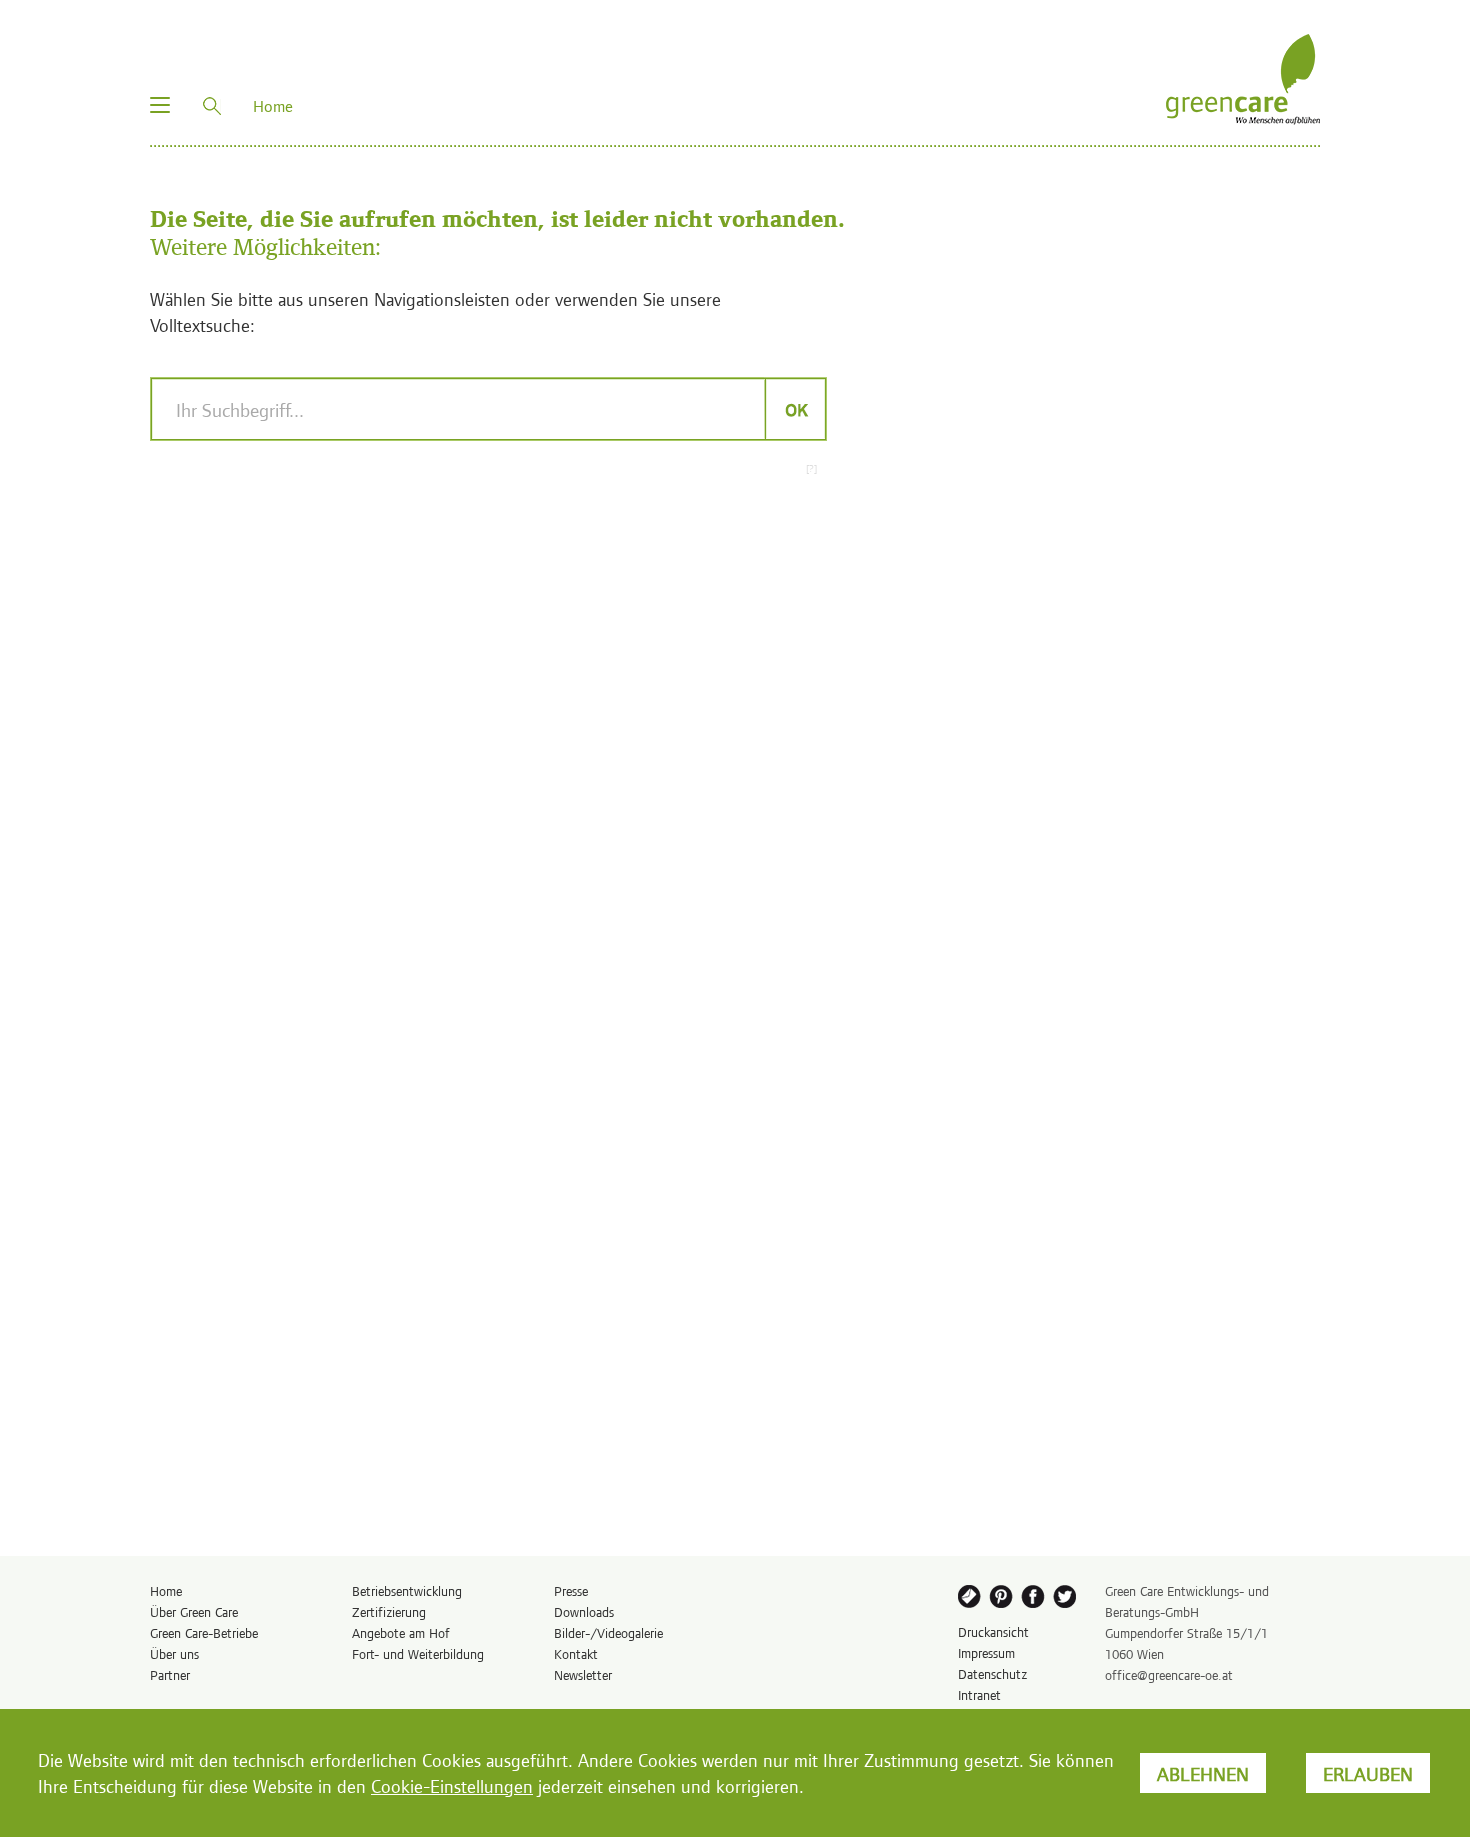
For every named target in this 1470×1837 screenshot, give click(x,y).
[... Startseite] (1243, 76)
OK (795, 409)
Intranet (979, 1694)
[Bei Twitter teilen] (1068, 1600)
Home (166, 1590)
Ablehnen (1203, 1773)
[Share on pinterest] (1002, 1600)
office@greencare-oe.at (1169, 1674)
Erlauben (1368, 1773)
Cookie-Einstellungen (452, 1785)
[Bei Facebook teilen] (1035, 1600)
